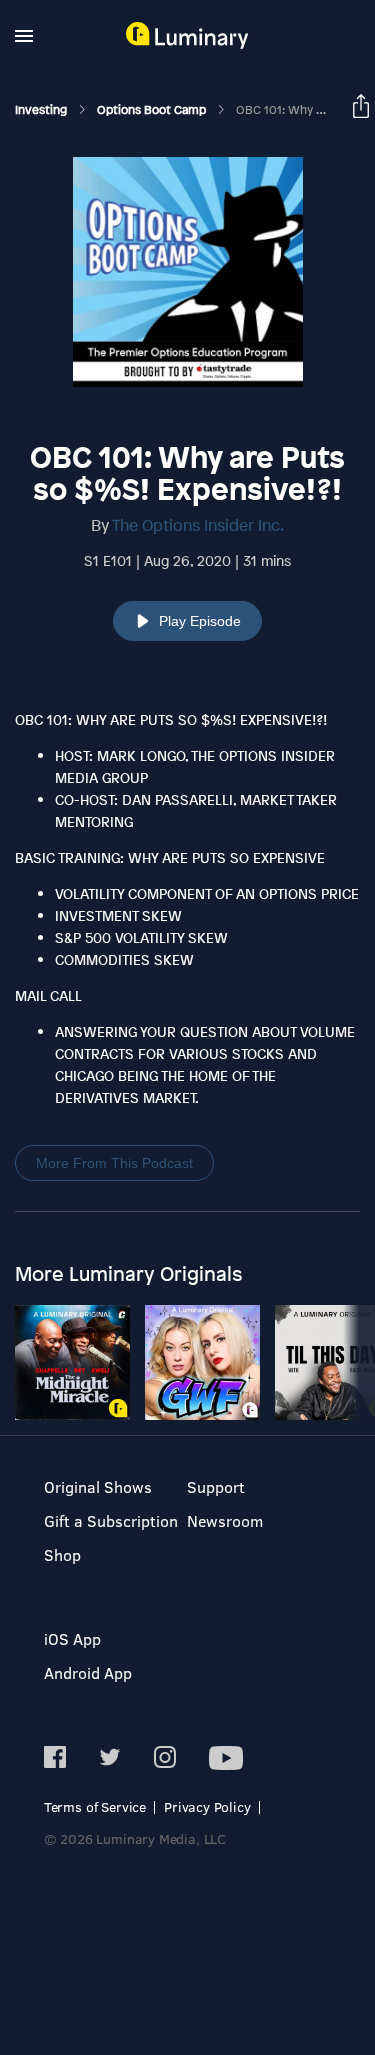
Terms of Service (95, 1806)
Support (216, 1486)
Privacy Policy (207, 1806)
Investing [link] (42, 110)
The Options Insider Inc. (198, 525)
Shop (62, 1554)
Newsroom (225, 1520)
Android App (88, 1672)
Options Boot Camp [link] (153, 110)
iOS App (72, 1638)
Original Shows (98, 1486)
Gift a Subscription (111, 1520)
